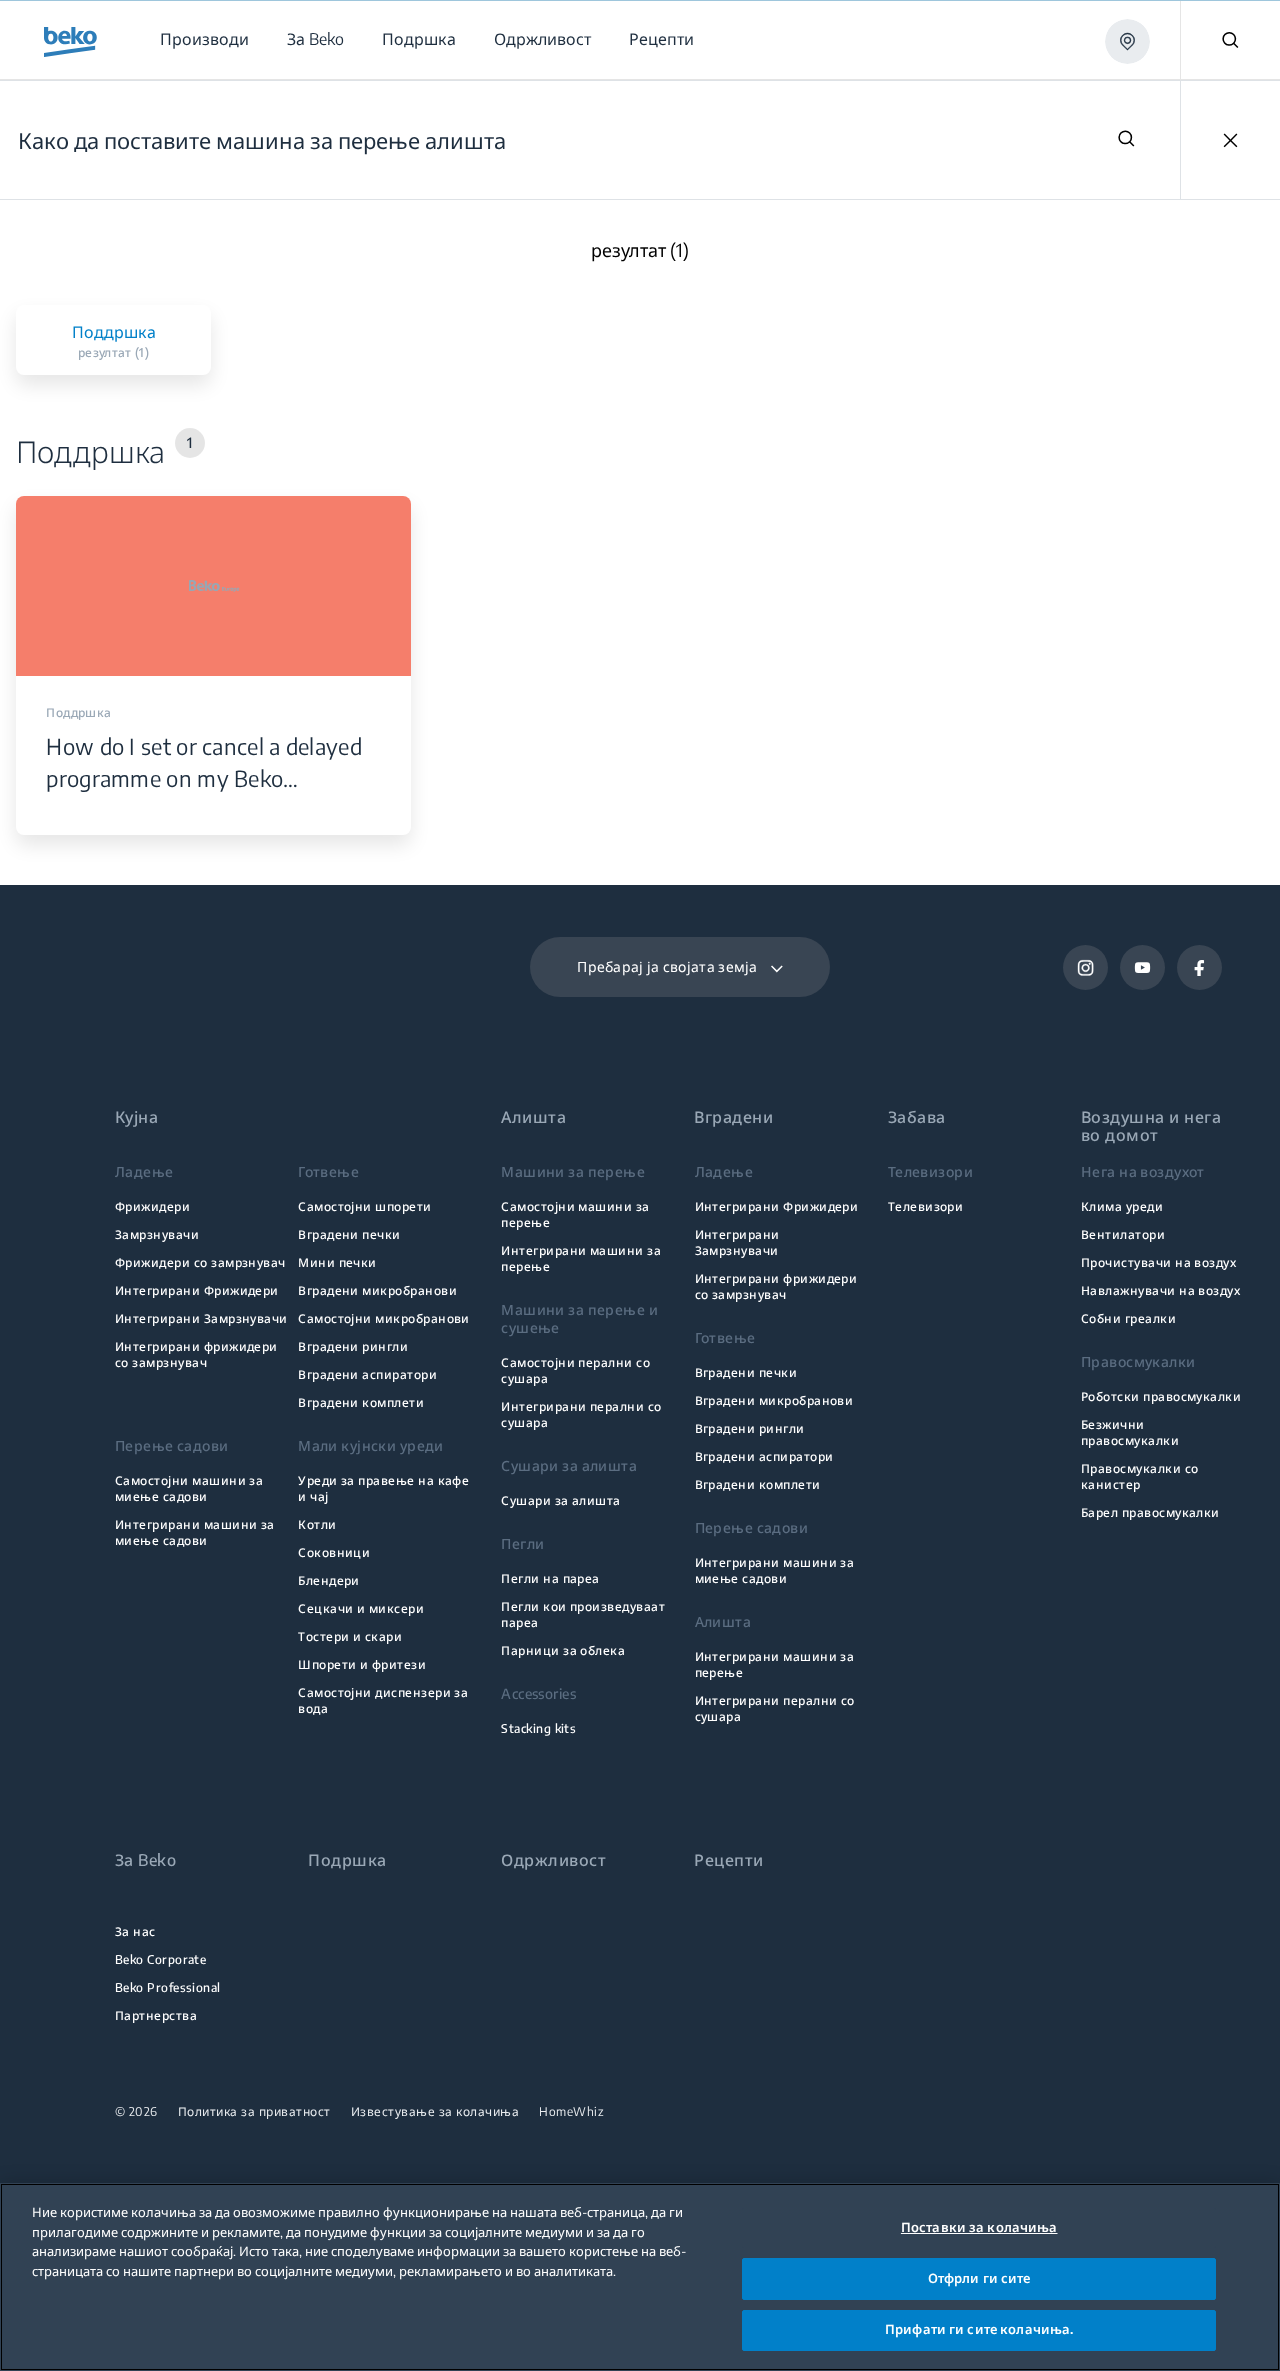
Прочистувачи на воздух (1158, 1262)
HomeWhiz (571, 2112)
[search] (1126, 140)
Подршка (347, 1860)
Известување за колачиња (435, 2112)
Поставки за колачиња (979, 2227)
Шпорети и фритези (362, 1664)
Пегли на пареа (550, 1578)
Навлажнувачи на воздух (1160, 1290)
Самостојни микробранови (384, 1318)
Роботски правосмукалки (1161, 1396)
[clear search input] (1230, 140)
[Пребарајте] (1230, 40)
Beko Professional (168, 1987)
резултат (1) (640, 250)
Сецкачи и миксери (361, 1608)
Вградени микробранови (377, 1290)
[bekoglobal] (70, 42)
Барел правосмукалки (1150, 1512)
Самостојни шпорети (364, 1206)
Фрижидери (152, 1206)
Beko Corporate (161, 1959)
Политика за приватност (254, 2112)
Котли (317, 1524)
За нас (135, 1931)
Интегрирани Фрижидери (197, 1290)
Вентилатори (1123, 1234)
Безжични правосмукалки (1130, 1432)
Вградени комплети (361, 1402)
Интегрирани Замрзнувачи (201, 1318)
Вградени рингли (353, 1346)
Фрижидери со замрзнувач (200, 1262)
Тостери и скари (350, 1636)
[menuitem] (203, 39)
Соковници (334, 1552)
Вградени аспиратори (367, 1374)
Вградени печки (349, 1234)
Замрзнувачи (157, 1234)
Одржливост (553, 1860)
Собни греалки (1128, 1318)
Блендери (329, 1580)
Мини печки (337, 1262)
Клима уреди (1122, 1206)
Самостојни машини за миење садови (189, 1488)
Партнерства (156, 2015)
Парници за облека (563, 1650)
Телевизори (926, 1206)
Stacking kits (538, 1728)
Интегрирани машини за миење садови (195, 1532)
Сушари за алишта (561, 1500)
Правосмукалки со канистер (1140, 1476)
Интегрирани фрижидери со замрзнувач (196, 1354)
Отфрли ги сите (979, 2278)
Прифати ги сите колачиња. (979, 2329)
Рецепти (728, 1860)
